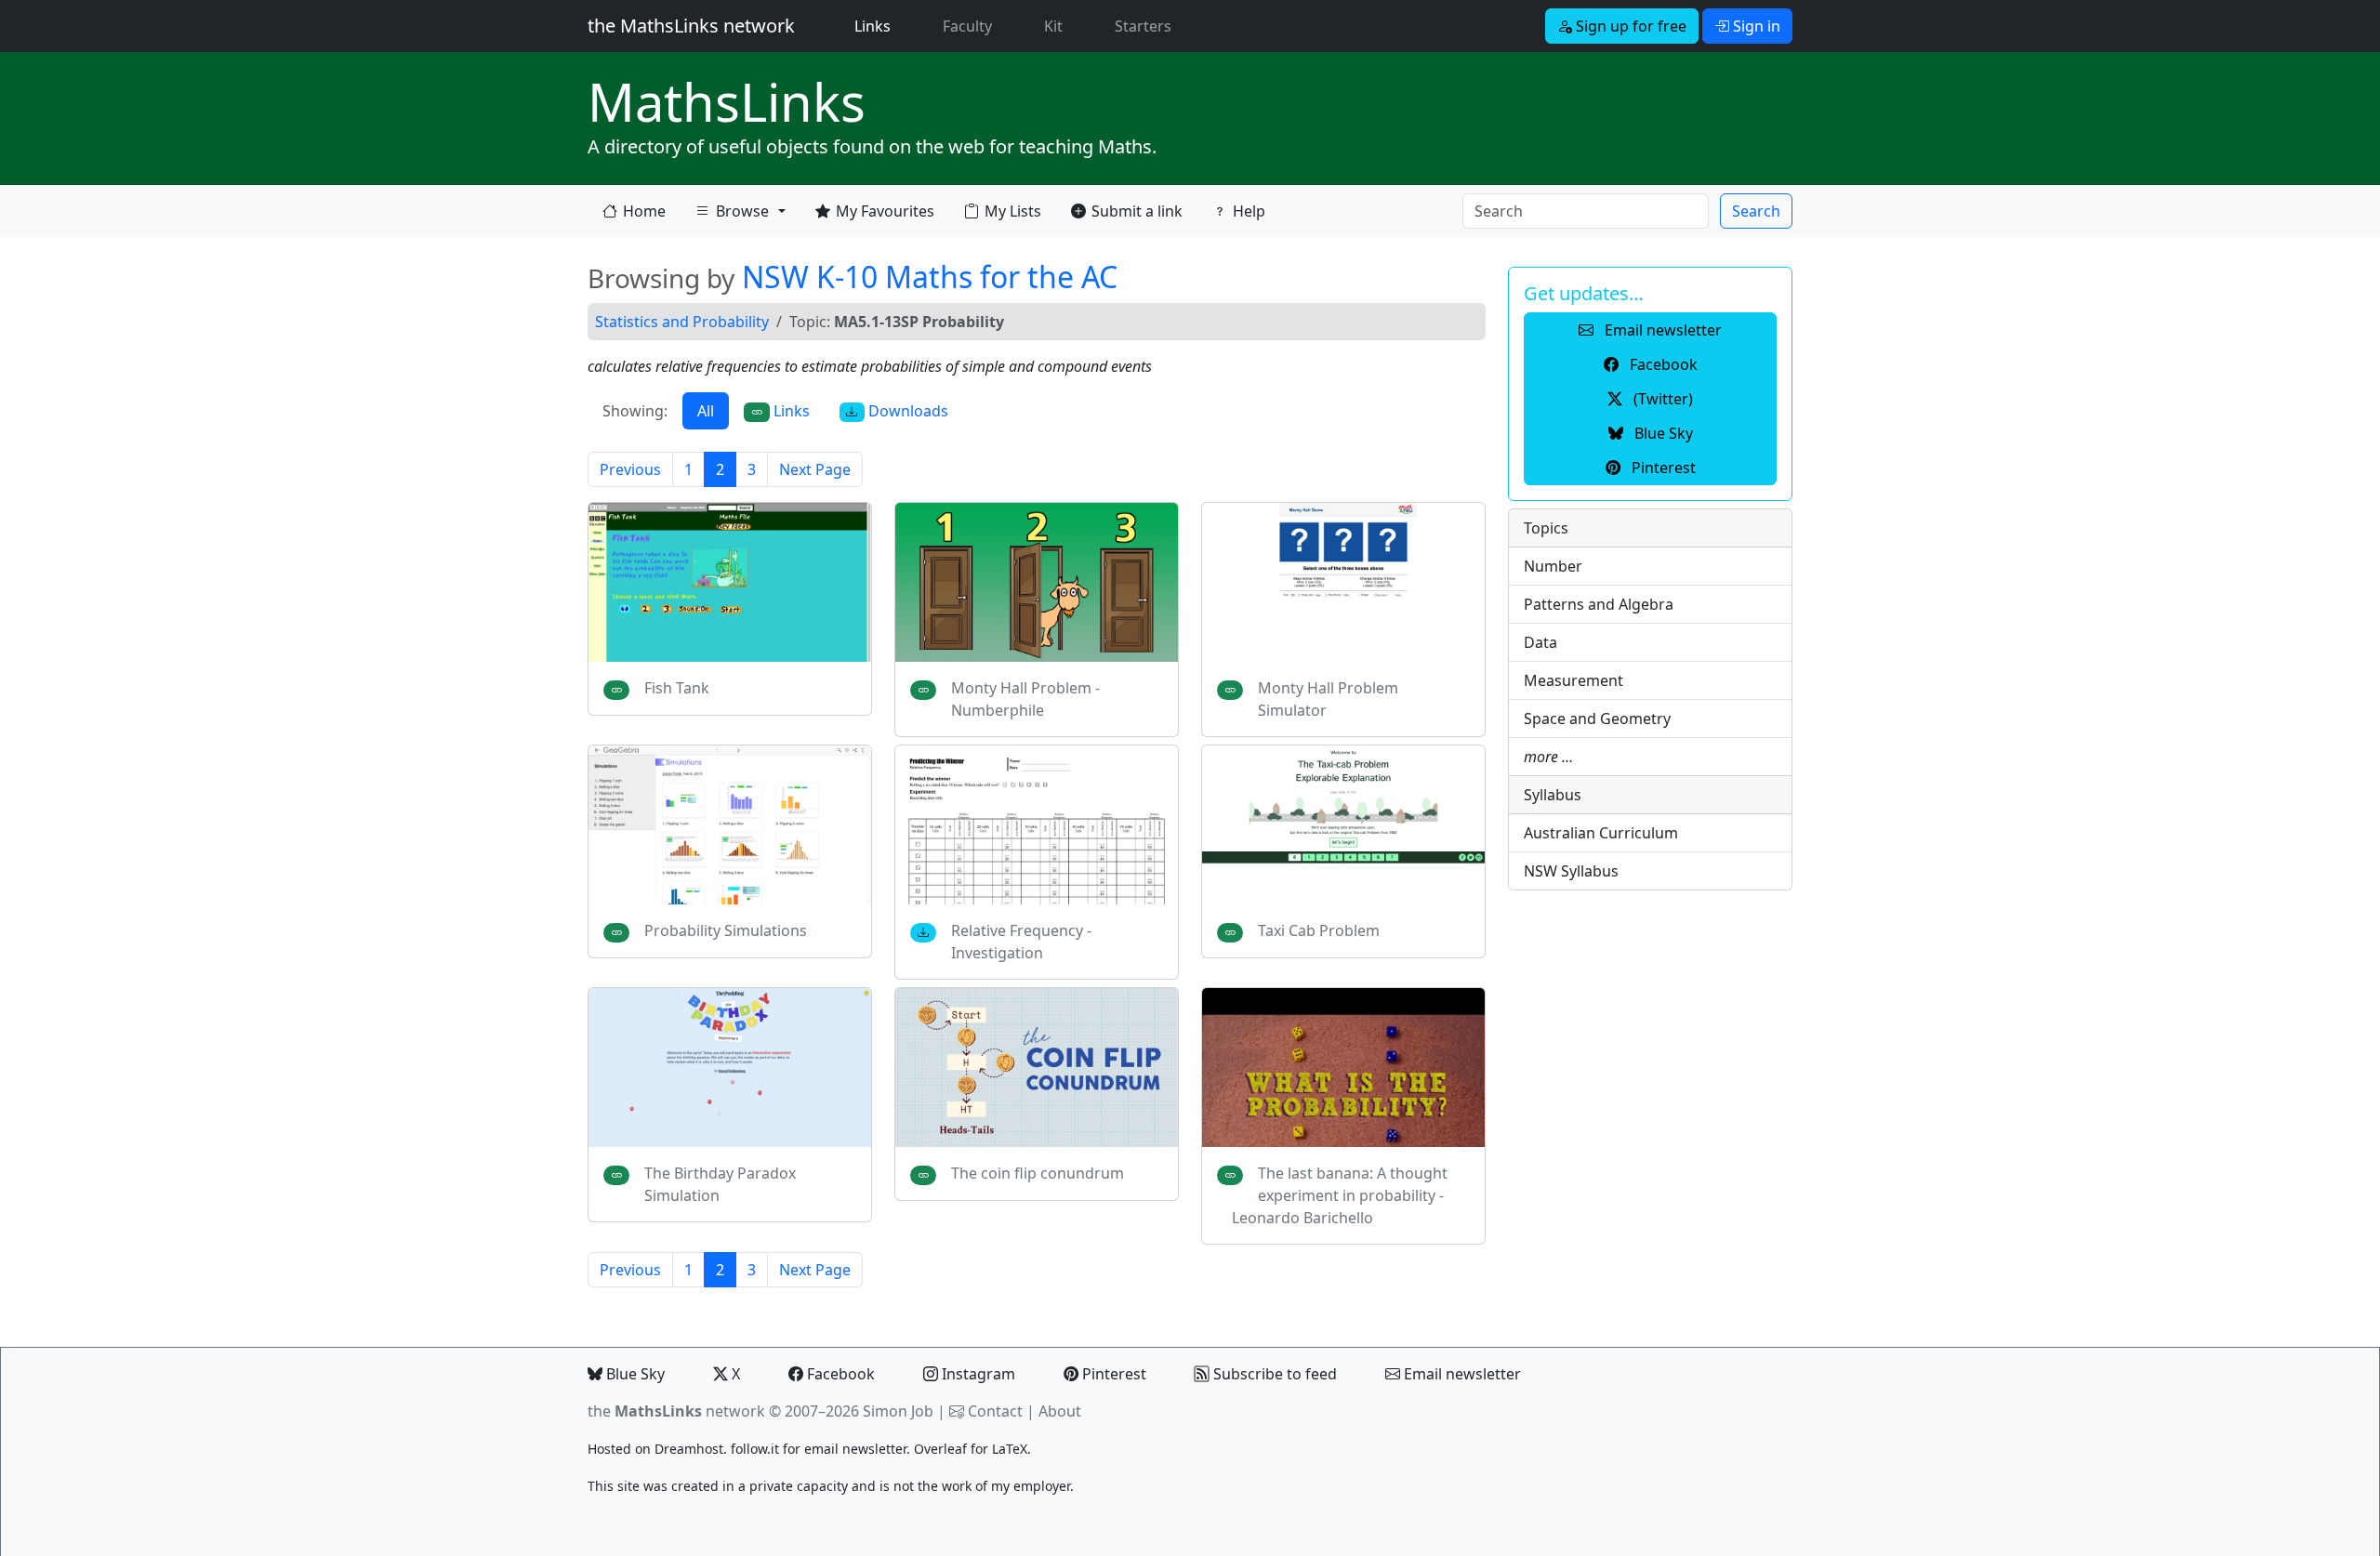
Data (1540, 642)
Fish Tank (677, 688)
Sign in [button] (1755, 26)
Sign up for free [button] (1629, 26)
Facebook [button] (1662, 364)
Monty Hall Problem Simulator (1328, 699)
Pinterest (1112, 1374)
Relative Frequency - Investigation (1021, 942)
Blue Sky (634, 1374)
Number (1553, 566)
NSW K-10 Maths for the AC (930, 277)
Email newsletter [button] (1661, 330)
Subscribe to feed (1273, 1374)
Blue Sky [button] (1662, 433)
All (706, 411)
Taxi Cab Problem (1319, 930)
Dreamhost (689, 1449)
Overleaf (940, 1449)
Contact (995, 1411)
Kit (1053, 26)
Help (1249, 211)
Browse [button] (732, 215)
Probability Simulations (726, 930)
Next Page (815, 469)
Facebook (839, 1374)
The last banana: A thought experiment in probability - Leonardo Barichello (1340, 1195)
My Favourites (885, 211)
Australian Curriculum (1601, 833)
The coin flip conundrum (1038, 1173)
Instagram (977, 1374)
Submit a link (1137, 211)
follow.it (755, 1449)
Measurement (1573, 680)
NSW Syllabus (1571, 871)
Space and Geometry (1597, 719)
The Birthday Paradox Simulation (720, 1184)
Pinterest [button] (1662, 468)
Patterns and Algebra (1599, 604)
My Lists (1013, 211)
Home (644, 211)
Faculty (967, 26)
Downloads (906, 411)
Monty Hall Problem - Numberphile (1025, 699)
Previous (630, 469)
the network (676, 1411)
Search (1756, 211)
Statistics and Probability (682, 322)
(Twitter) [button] (1661, 399)
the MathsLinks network (691, 26)
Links (876, 26)
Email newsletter (1461, 1374)
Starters (1143, 26)
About (1060, 1411)
